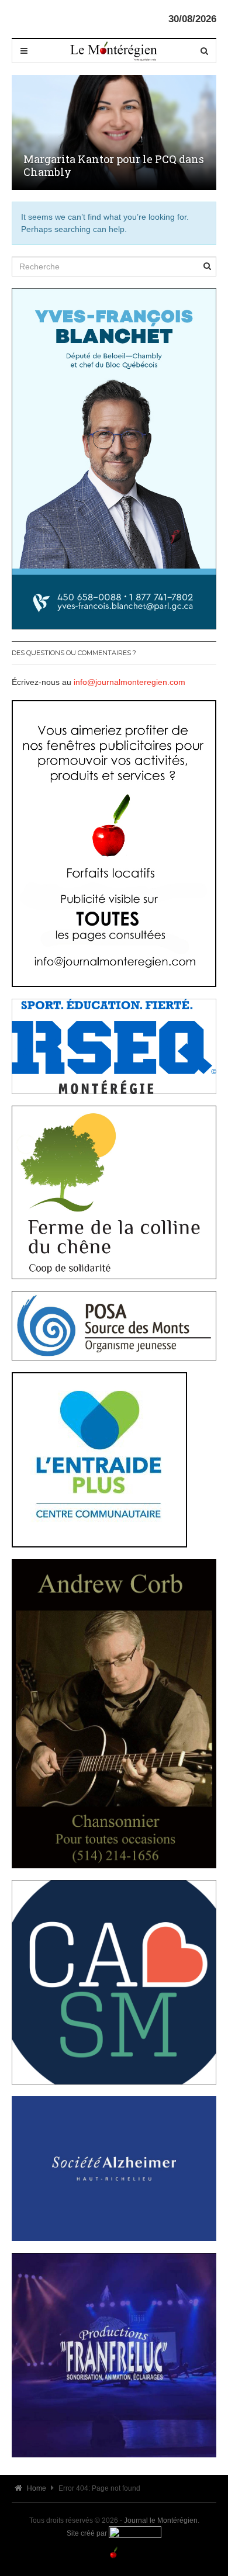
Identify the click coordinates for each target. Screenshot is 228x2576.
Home (36, 2488)
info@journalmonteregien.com (129, 682)
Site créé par (88, 2533)
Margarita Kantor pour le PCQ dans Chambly (114, 165)
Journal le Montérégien (161, 2520)
